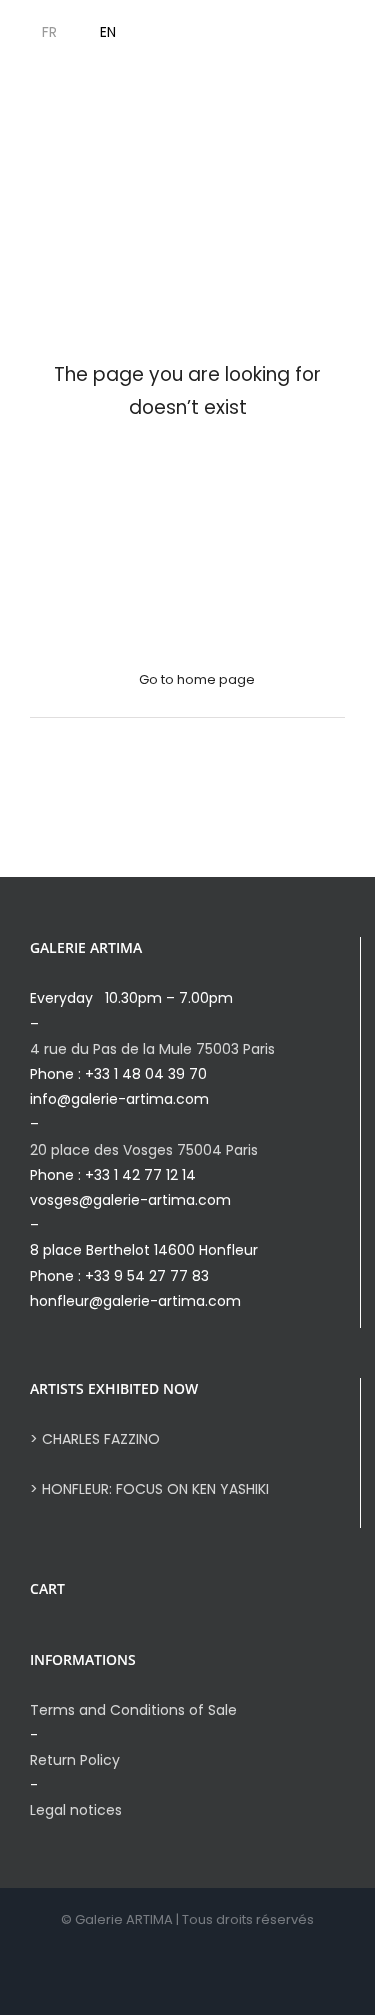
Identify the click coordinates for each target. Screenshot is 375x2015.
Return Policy (75, 1760)
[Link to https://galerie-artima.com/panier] (182, 33)
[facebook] (271, 33)
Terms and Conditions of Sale (133, 1710)
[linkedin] (335, 33)
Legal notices (76, 1810)
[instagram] (303, 33)
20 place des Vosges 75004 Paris (144, 1150)
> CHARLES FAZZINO (95, 1439)
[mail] (367, 33)
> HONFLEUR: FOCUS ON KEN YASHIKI (149, 1489)
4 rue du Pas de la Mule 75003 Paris (152, 1049)
